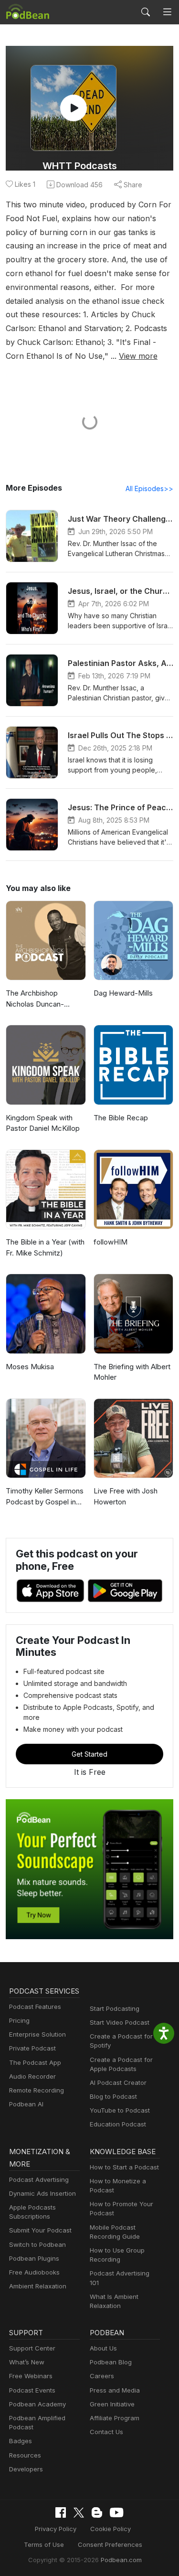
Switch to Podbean (37, 2244)
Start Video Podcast (120, 2022)
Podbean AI (26, 2104)
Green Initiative (112, 2404)
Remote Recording (37, 2090)
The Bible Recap (121, 1118)
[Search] (146, 12)
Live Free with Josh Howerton (126, 1496)
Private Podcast (32, 2048)
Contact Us (106, 2432)
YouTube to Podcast (120, 2110)
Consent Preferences (110, 2544)
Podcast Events (32, 2390)
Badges (21, 2441)
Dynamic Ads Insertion (42, 2193)
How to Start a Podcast (124, 2167)
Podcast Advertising (39, 2179)
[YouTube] (116, 2512)
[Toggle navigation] (167, 12)
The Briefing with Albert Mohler (132, 1372)
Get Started (89, 1754)
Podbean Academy (37, 2404)
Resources (25, 2455)
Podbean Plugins (34, 2258)
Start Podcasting (115, 2008)
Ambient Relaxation (38, 2286)
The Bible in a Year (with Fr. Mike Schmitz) (45, 1247)
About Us (103, 2348)
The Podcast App (35, 2062)
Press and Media (115, 2390)
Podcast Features (35, 2007)
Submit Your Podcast (40, 2230)
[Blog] (97, 2512)
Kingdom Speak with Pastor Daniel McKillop (43, 1123)
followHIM (111, 1242)
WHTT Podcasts (80, 166)
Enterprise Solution (37, 2034)
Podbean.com (121, 2560)
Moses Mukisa (30, 1367)
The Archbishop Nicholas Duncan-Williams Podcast (35, 999)
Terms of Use (44, 2544)
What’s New (27, 2362)
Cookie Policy (111, 2529)
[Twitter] (79, 2513)
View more (138, 356)
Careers (102, 2376)
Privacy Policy (56, 2529)
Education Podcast (118, 2124)
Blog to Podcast (113, 2096)
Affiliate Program (115, 2418)
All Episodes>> (149, 488)
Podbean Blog (111, 2362)
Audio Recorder (32, 2076)
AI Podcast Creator (118, 2082)
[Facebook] (61, 2512)
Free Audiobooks (34, 2272)
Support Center (32, 2348)
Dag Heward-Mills (123, 993)
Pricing (19, 2020)
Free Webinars (31, 2376)
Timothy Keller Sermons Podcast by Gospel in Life (45, 1497)
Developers (26, 2469)
